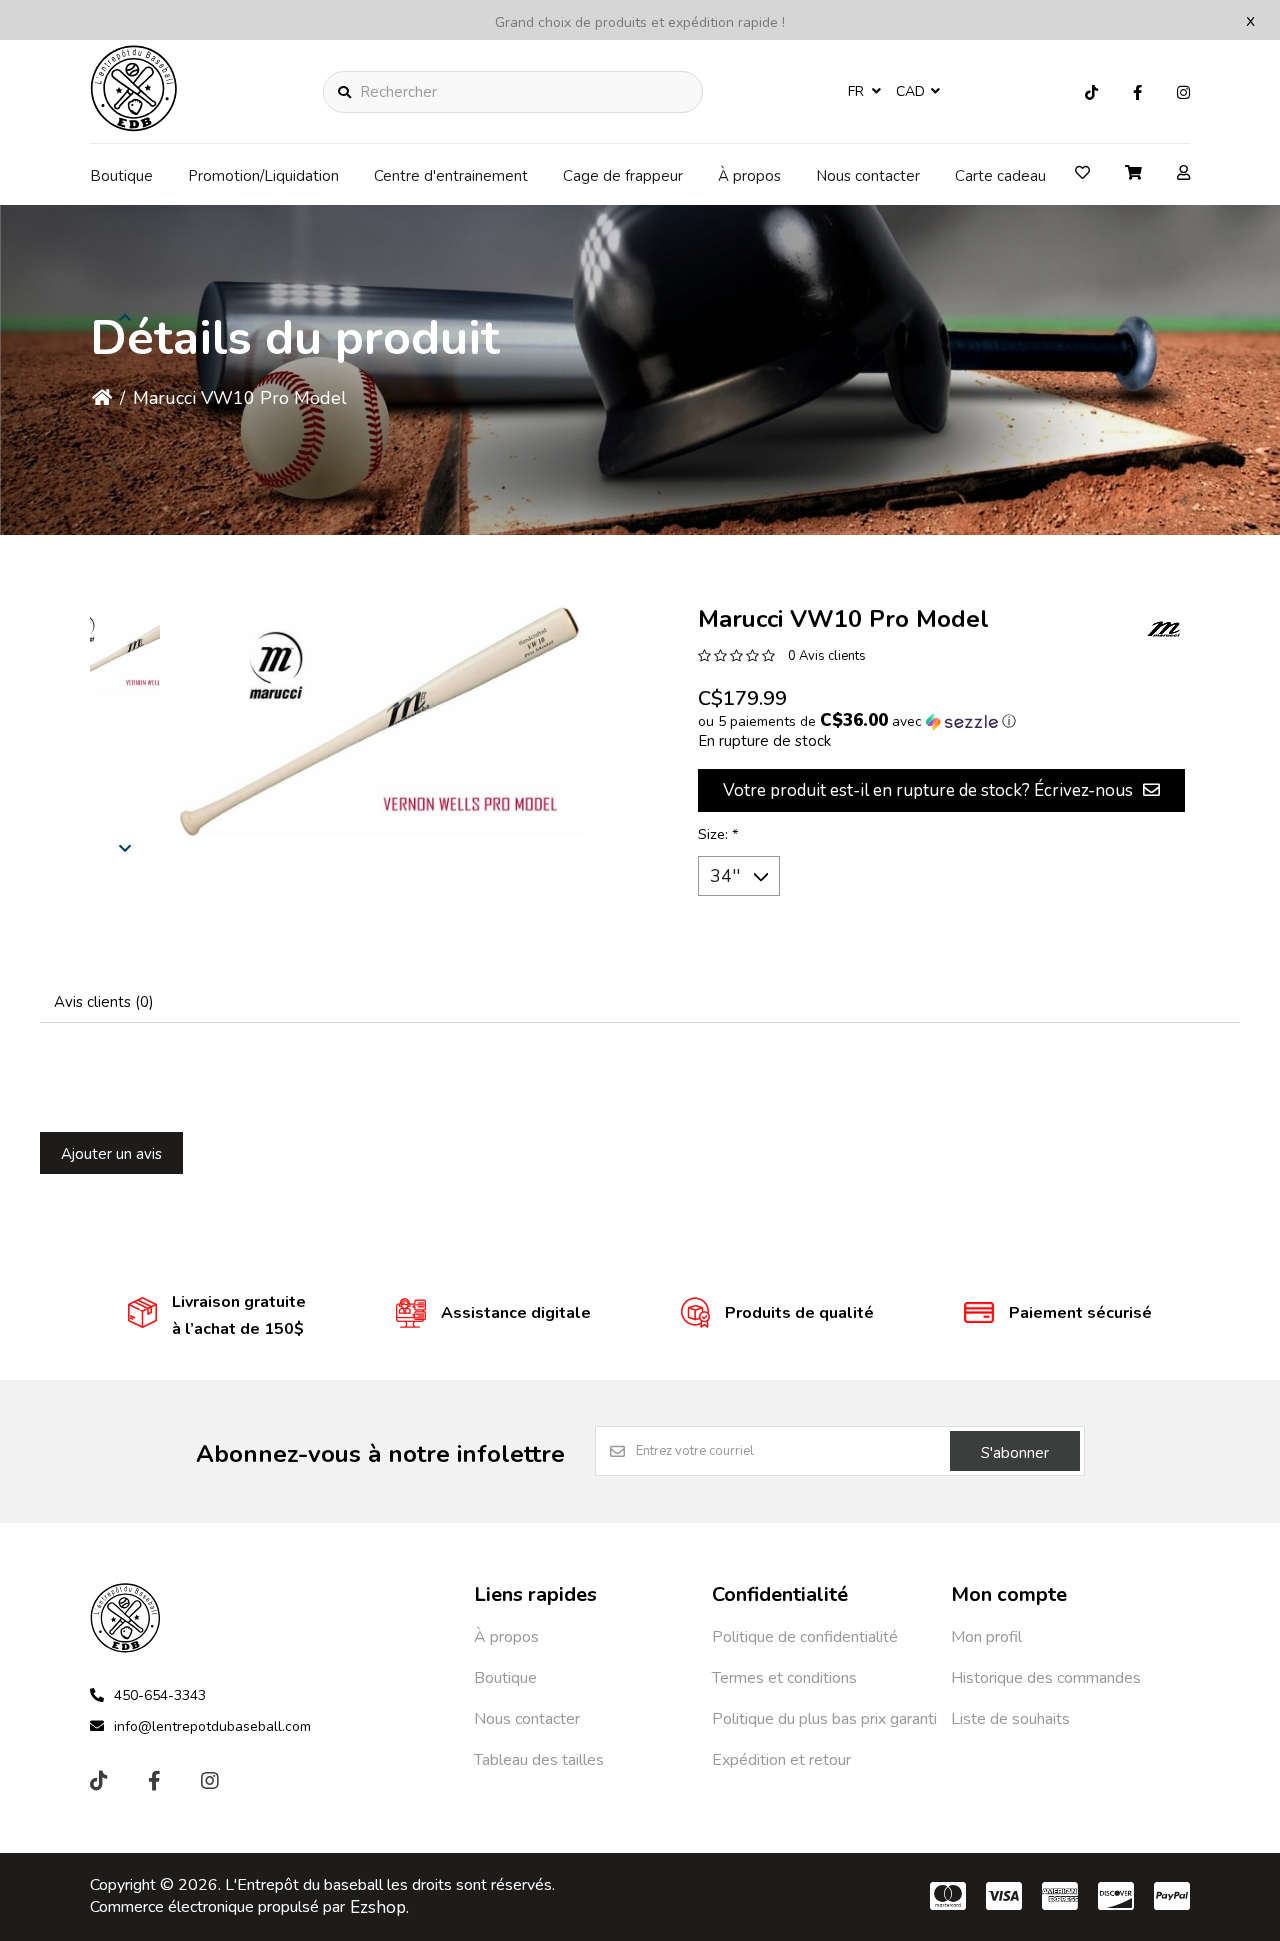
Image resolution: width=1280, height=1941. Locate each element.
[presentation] (125, 847)
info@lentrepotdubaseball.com (212, 1726)
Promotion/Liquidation (263, 176)
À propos (749, 176)
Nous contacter (868, 176)
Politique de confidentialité (805, 1637)
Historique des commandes (1046, 1678)
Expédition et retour (781, 1760)
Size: (718, 834)
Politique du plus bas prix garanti (824, 1719)
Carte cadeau (1000, 176)
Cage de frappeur (623, 176)
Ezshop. (379, 1907)
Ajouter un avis (111, 1154)
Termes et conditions (784, 1678)
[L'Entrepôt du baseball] (134, 126)
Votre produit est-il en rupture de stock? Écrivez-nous (928, 790)
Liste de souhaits (1010, 1719)
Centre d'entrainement (451, 176)
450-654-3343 (160, 1695)
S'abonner (1015, 1453)
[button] (125, 650)
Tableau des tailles (539, 1760)
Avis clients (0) (104, 1002)
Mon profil (986, 1637)
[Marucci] (1165, 630)
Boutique (121, 176)
